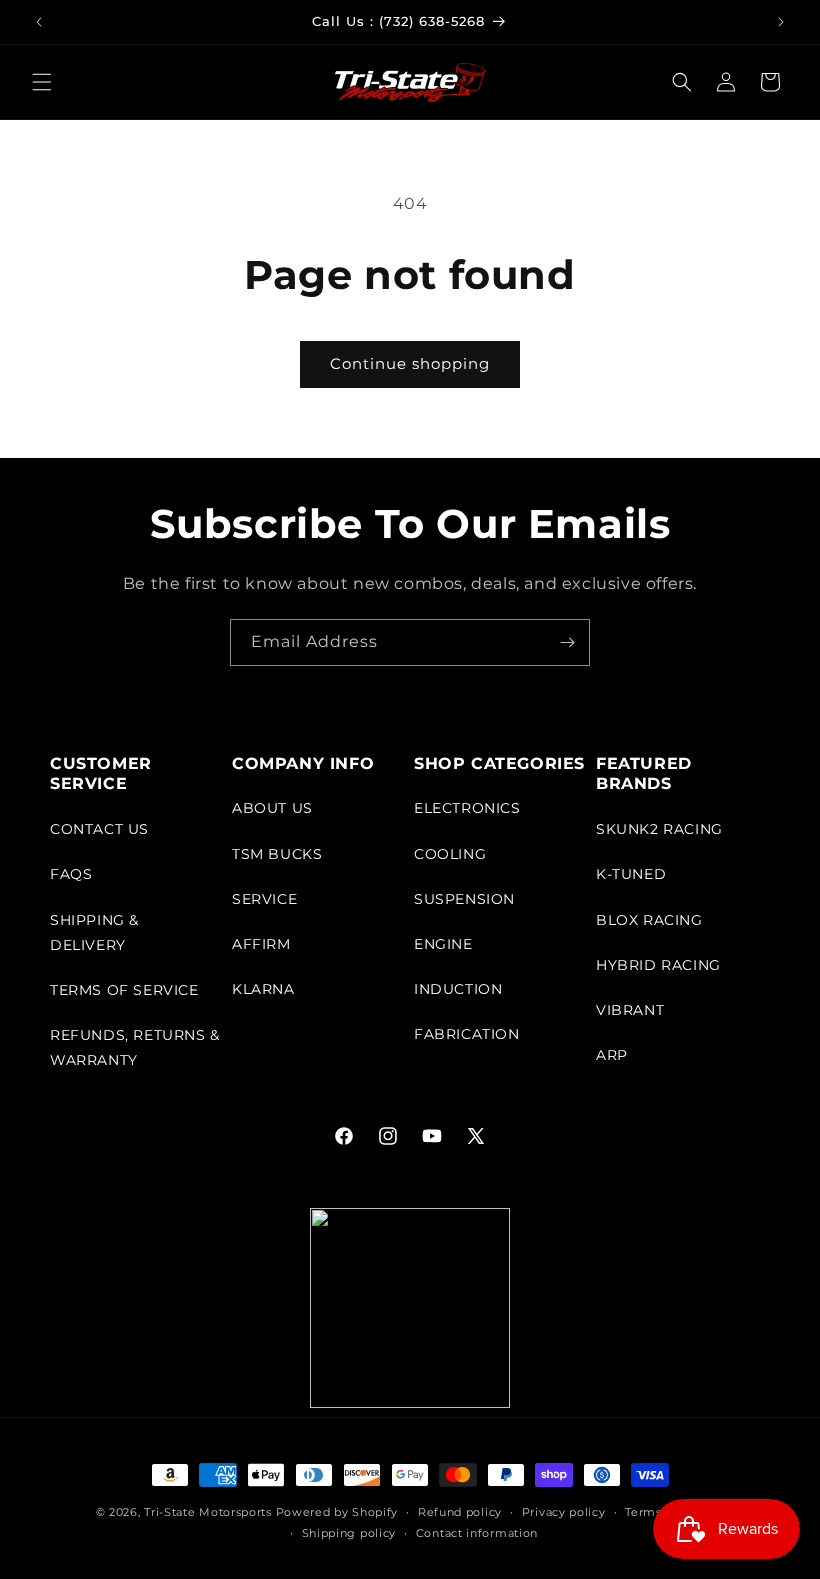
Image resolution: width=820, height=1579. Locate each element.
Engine (443, 944)
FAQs (71, 874)
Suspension (464, 899)
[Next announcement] (781, 22)
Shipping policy (349, 1533)
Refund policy (460, 1512)
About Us (272, 808)
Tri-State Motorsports (208, 1512)
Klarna (263, 989)
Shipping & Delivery (94, 932)
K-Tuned (631, 874)
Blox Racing (649, 920)
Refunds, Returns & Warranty (135, 1047)
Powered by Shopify (337, 1512)
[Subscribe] (567, 642)
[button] (42, 82)
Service (264, 899)
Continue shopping (410, 363)
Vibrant (630, 1010)
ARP (612, 1055)
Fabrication (467, 1034)
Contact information (477, 1533)
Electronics (467, 808)
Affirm (261, 944)
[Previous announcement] (39, 22)
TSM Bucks (277, 854)
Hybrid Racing (658, 965)
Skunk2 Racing (659, 829)
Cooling (450, 854)
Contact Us (99, 829)
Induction (458, 989)
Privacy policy (564, 1512)
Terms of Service (124, 990)
